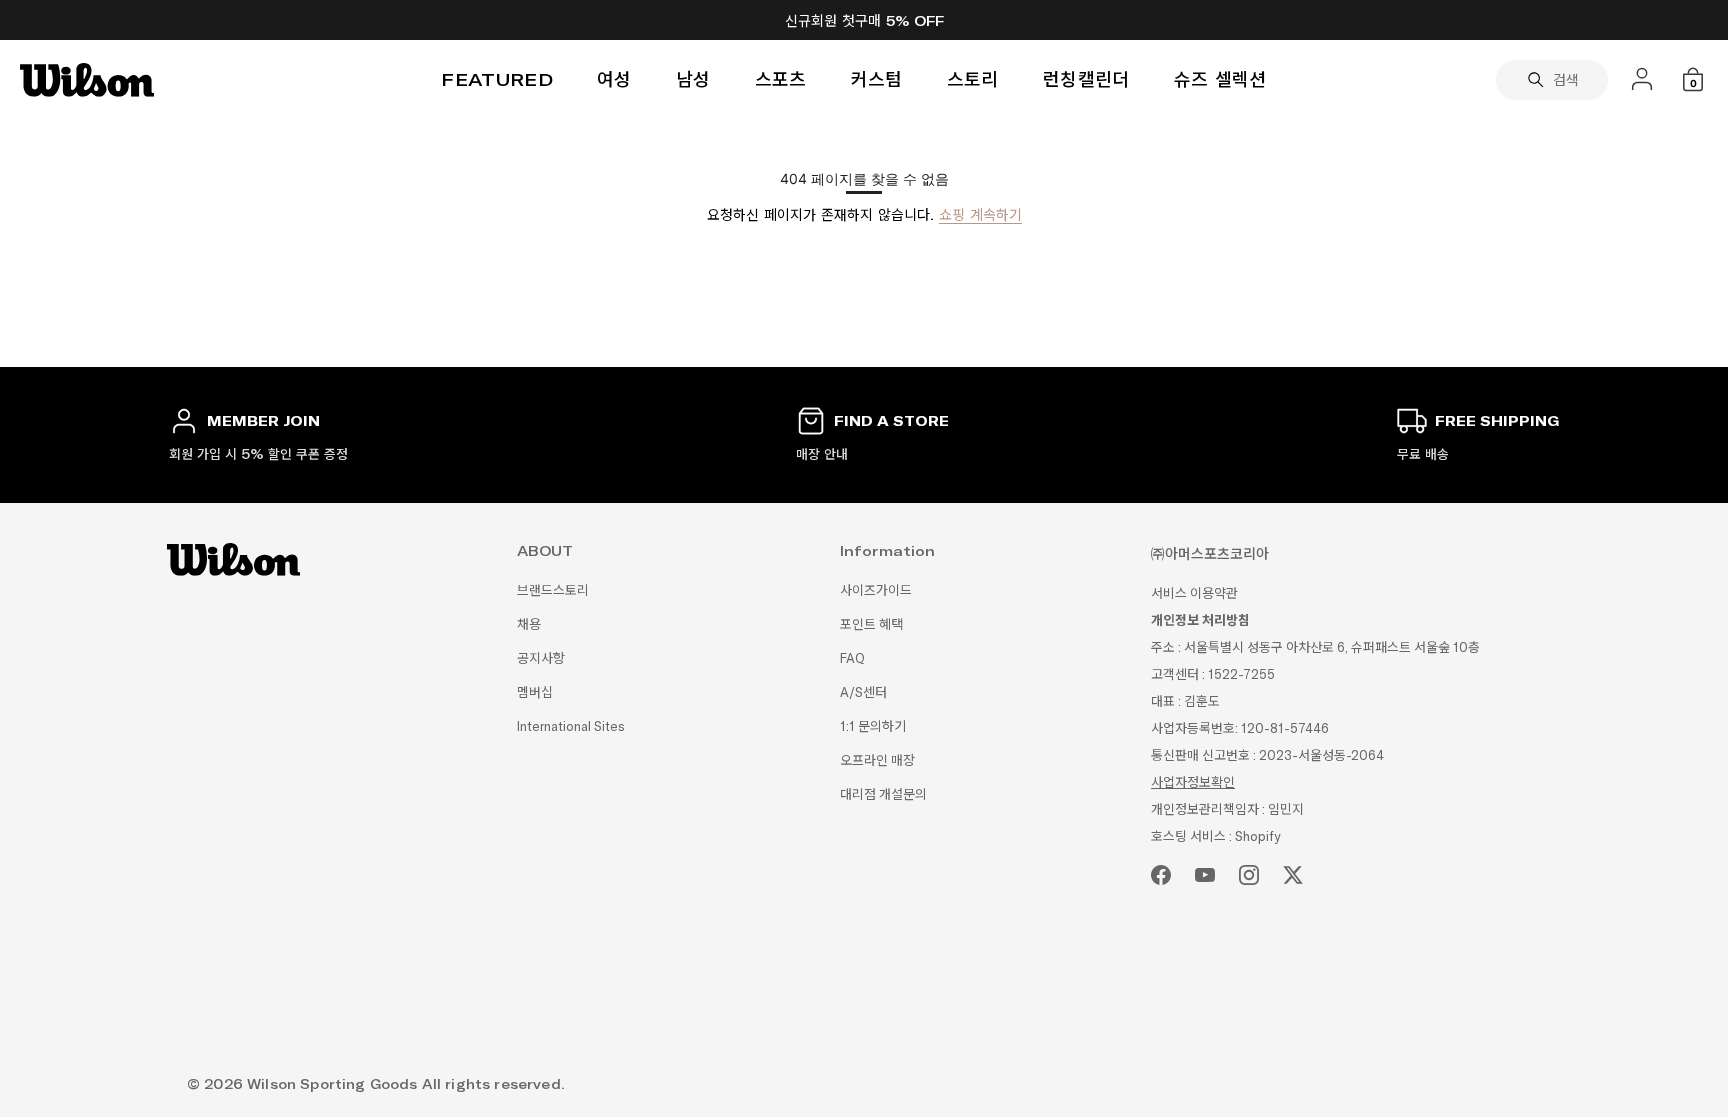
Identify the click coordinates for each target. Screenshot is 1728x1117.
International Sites (571, 726)
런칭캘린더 (1086, 79)
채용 (529, 624)
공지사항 (541, 658)
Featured (497, 79)
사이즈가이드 (876, 590)
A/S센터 (863, 692)
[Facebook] (1161, 875)
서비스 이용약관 (1194, 593)
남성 (693, 79)
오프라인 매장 (877, 760)
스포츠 (781, 79)
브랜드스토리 (553, 590)
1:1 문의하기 (873, 726)
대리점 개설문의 (883, 794)
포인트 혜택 (871, 624)
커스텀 (877, 79)
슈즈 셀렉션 (1220, 79)
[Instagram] (1249, 875)
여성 (614, 79)
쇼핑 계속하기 (980, 215)
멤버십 (535, 692)
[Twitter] (1293, 875)
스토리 (973, 79)
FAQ (852, 658)
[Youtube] (1205, 875)
